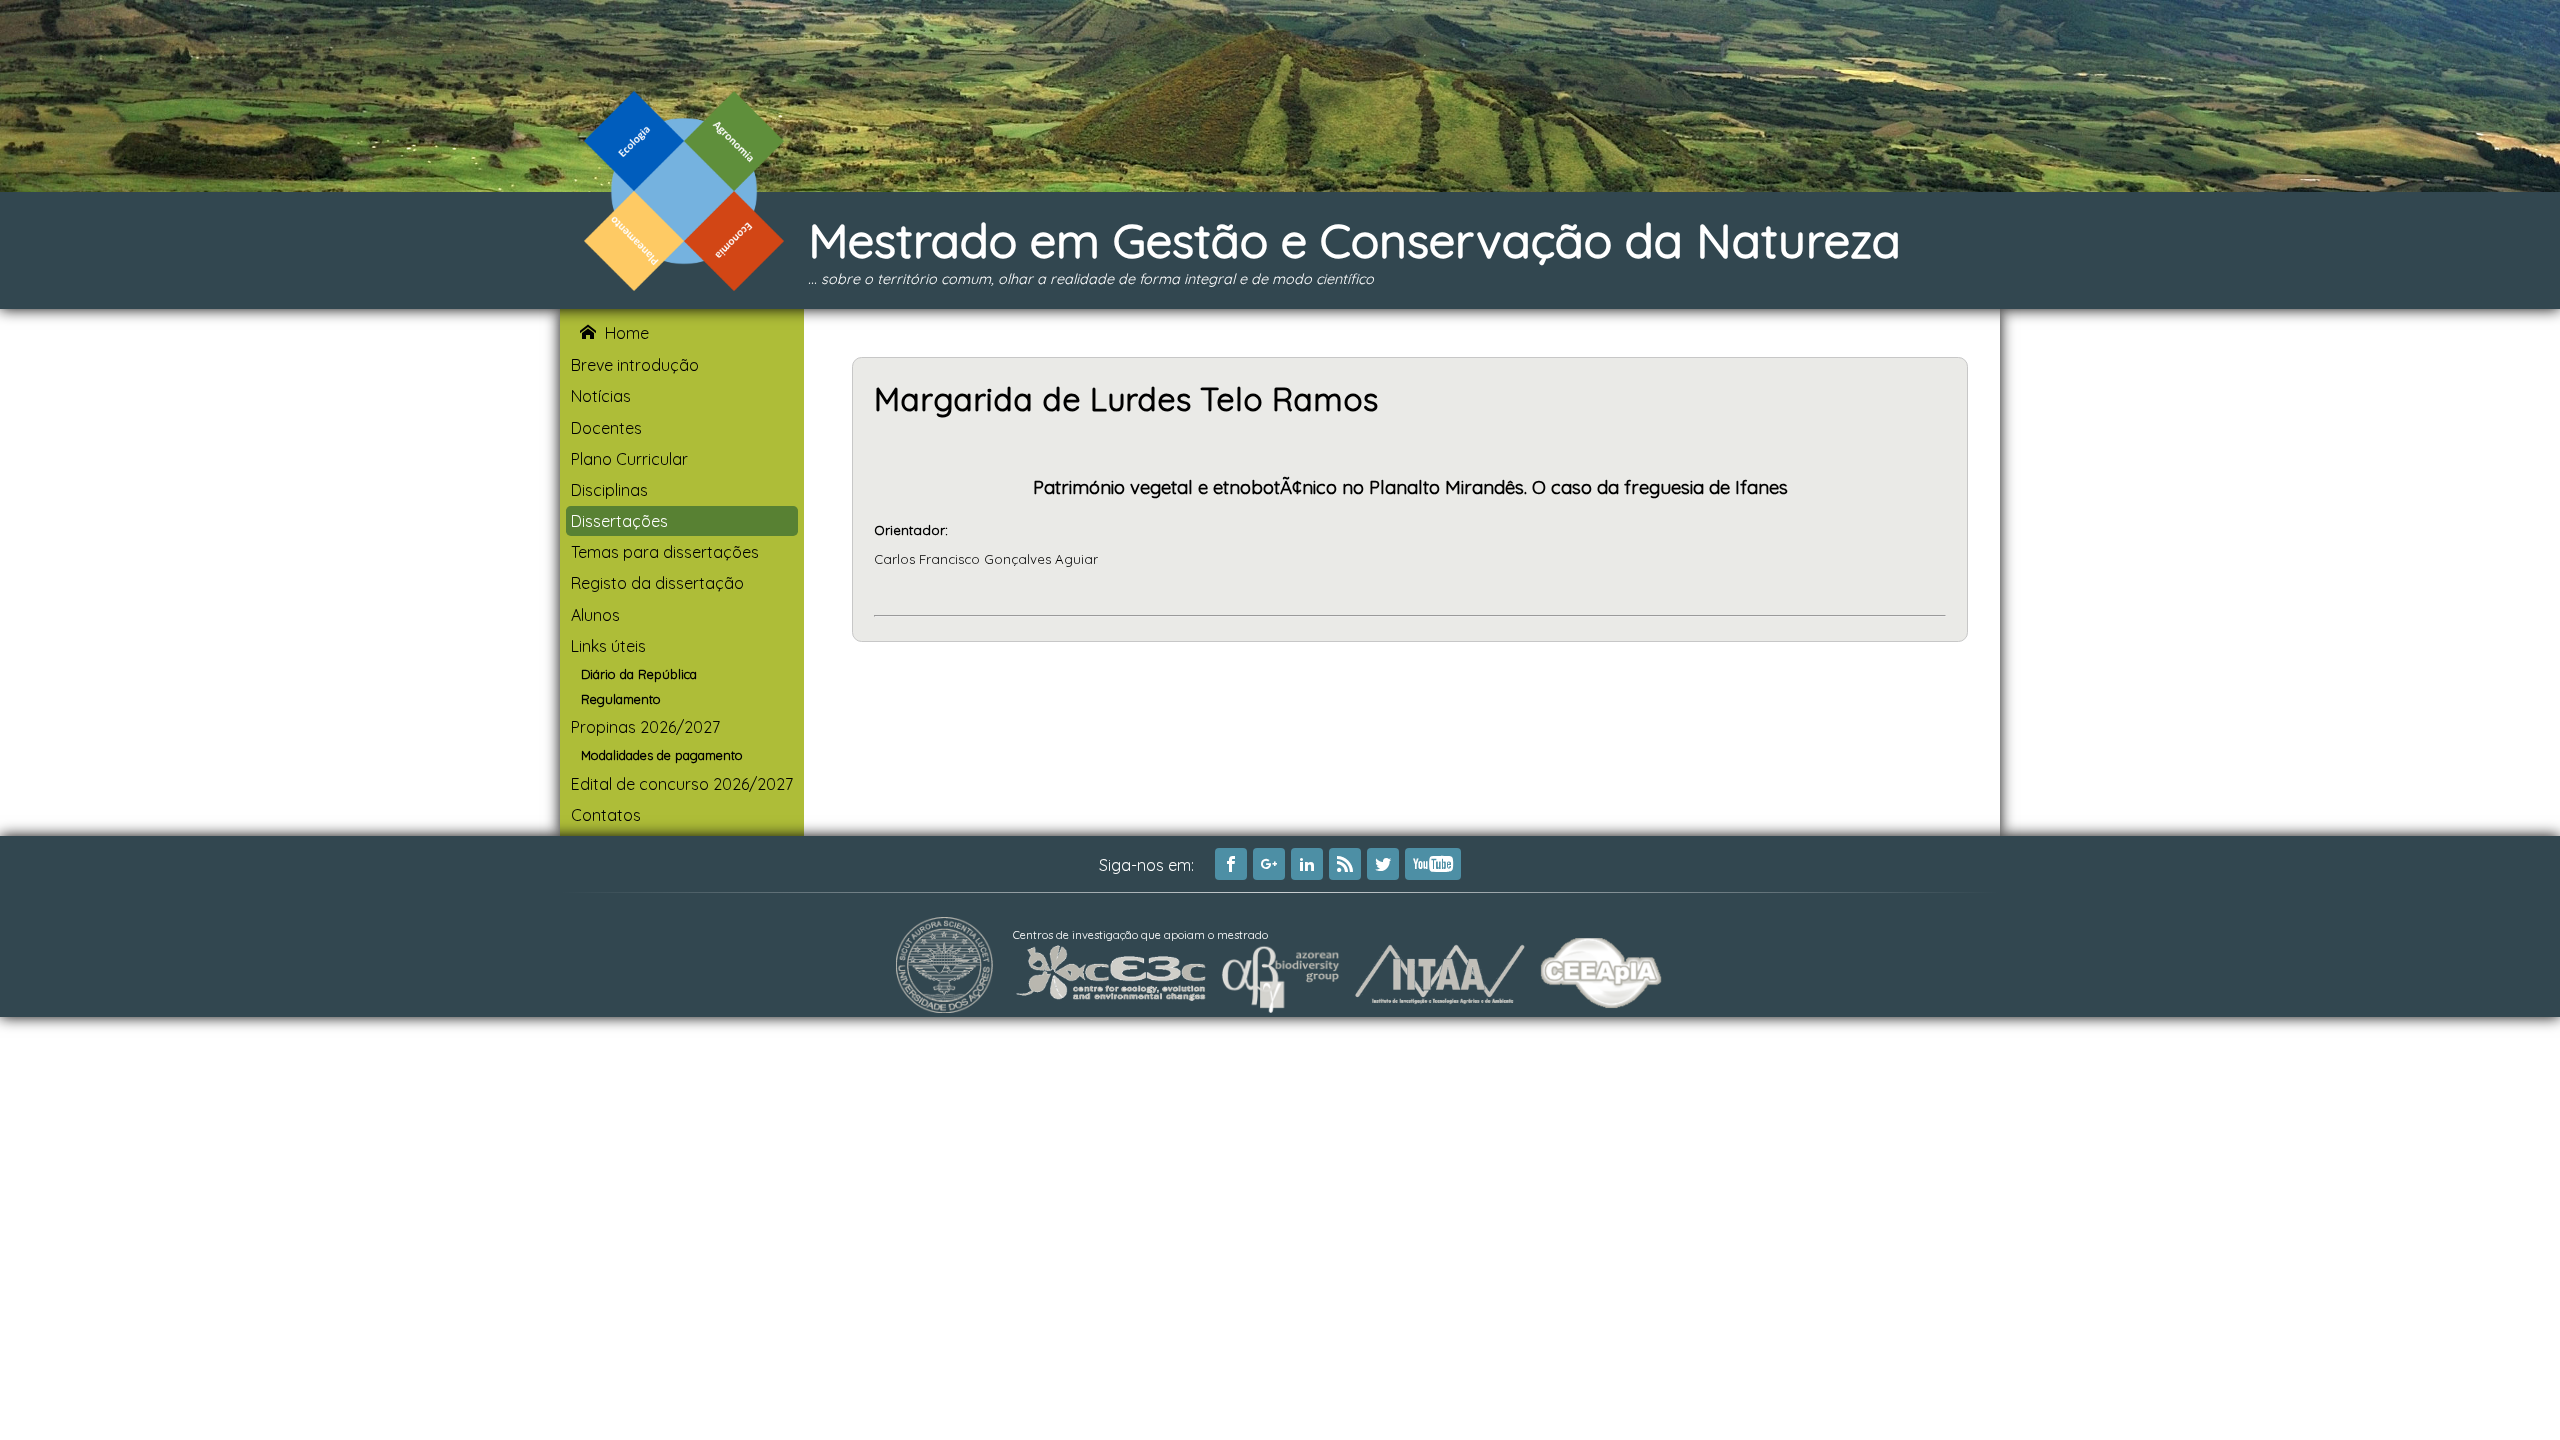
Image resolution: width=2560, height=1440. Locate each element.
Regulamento (621, 699)
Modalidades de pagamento (662, 755)
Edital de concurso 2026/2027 (682, 784)
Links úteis (608, 646)
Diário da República (639, 674)
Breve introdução (635, 365)
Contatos (606, 815)
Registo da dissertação (657, 583)
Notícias (601, 396)
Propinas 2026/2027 (645, 727)
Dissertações (619, 521)
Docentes (606, 428)
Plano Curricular (629, 459)
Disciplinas (609, 490)
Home (627, 333)
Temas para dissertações (665, 552)
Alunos (595, 615)
